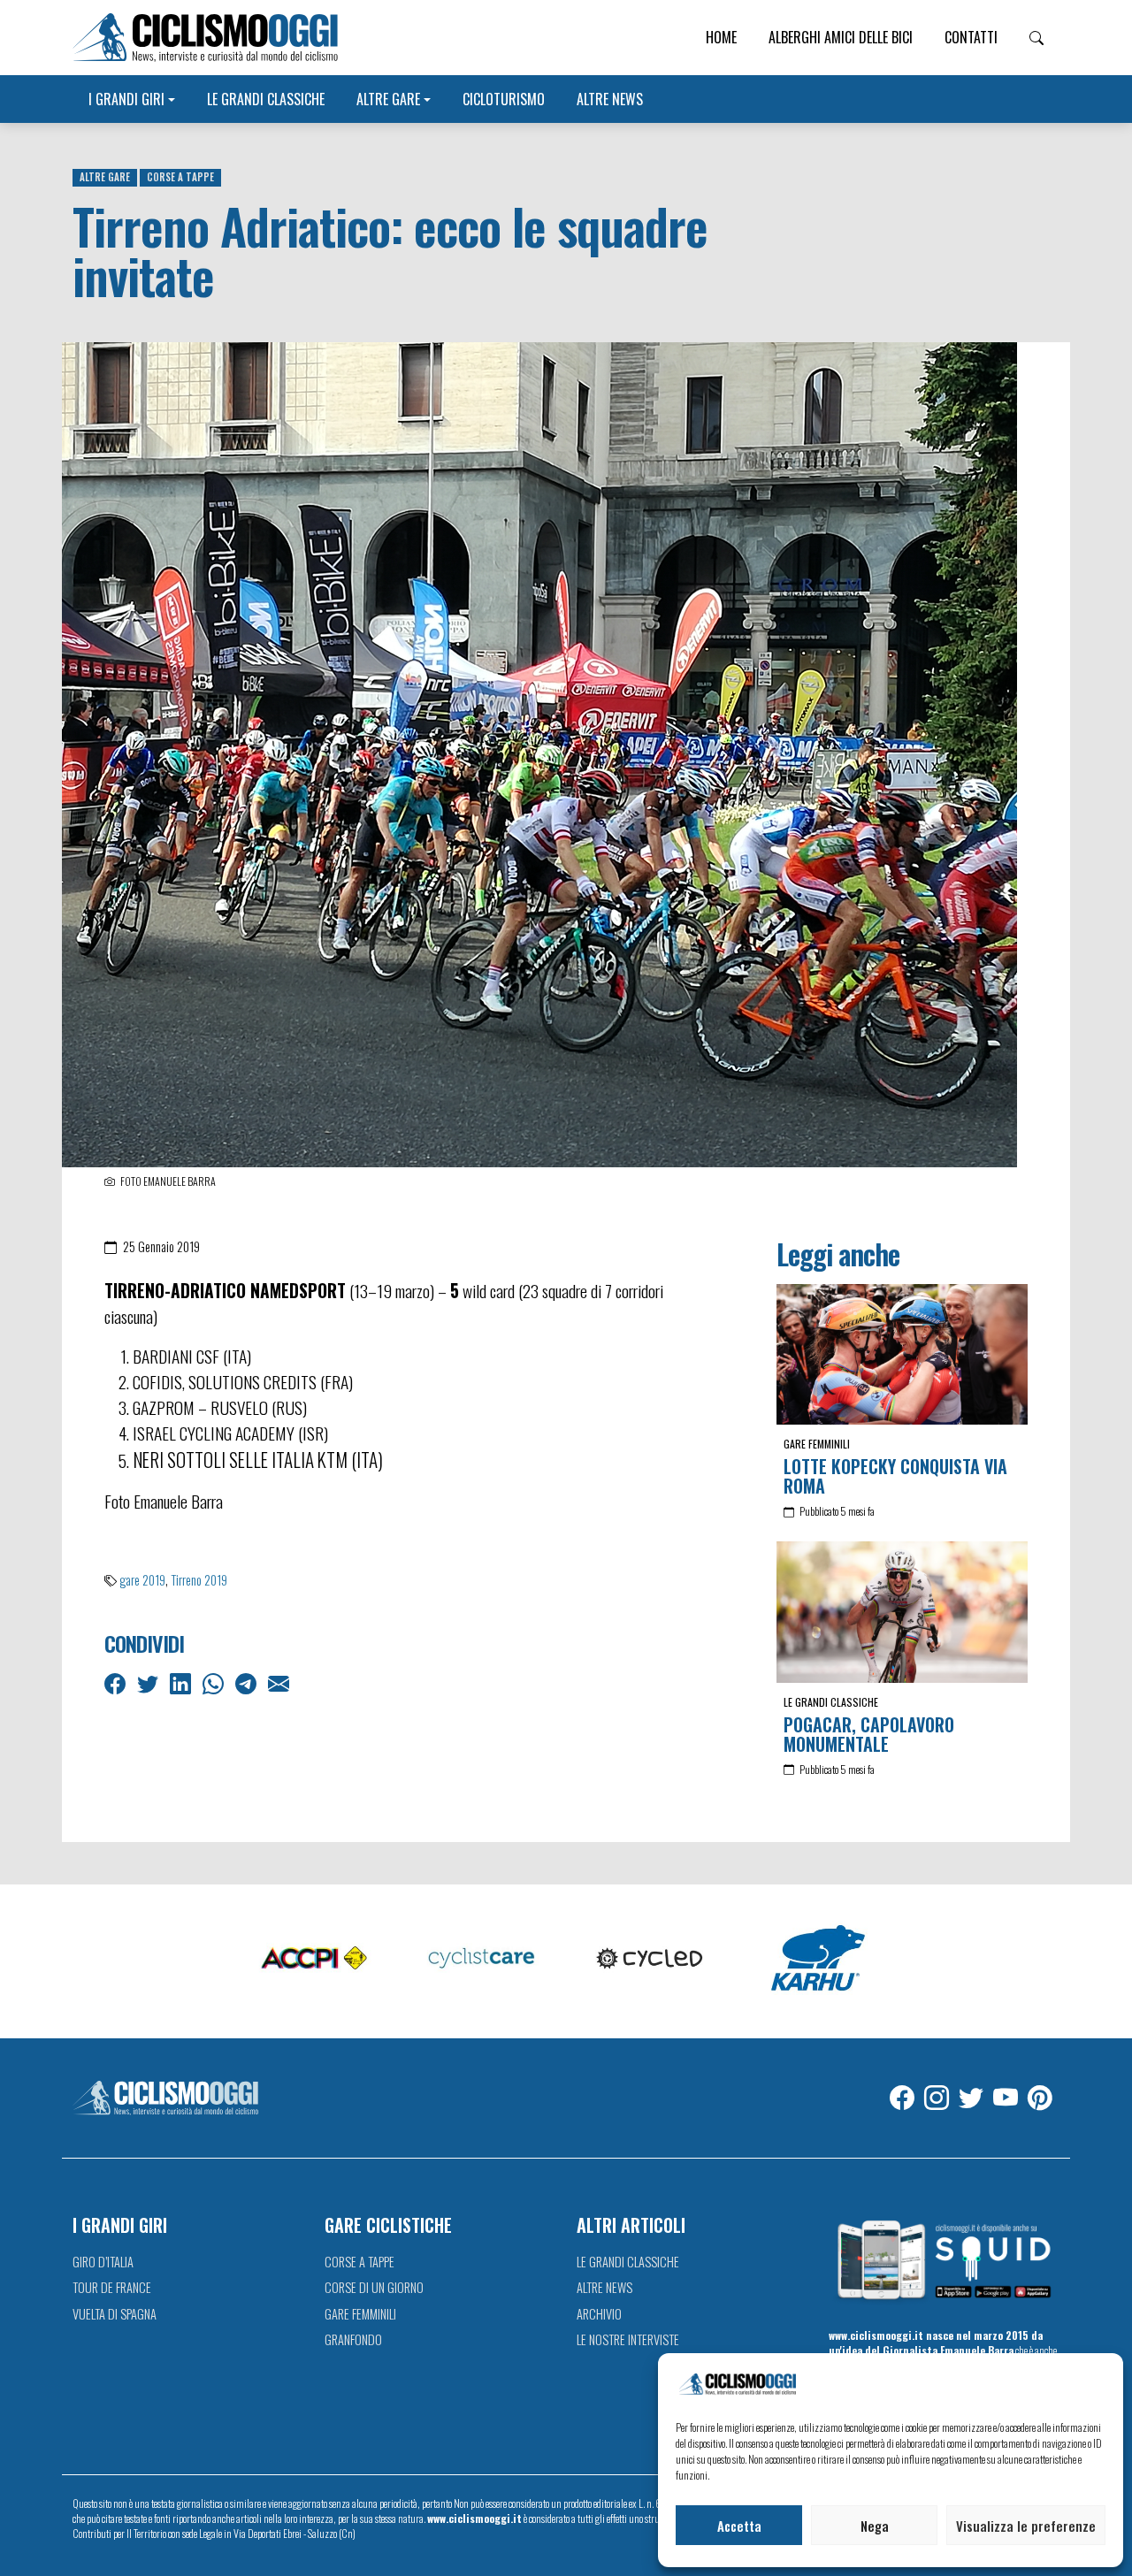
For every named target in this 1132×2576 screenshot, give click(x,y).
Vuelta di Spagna (115, 2314)
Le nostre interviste (628, 2339)
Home (721, 37)
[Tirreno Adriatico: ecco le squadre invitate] (539, 753)
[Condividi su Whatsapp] (215, 1682)
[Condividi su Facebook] (117, 1682)
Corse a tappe (180, 177)
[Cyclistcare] (482, 1960)
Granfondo (353, 2339)
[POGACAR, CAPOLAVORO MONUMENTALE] (902, 1612)
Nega (875, 2526)
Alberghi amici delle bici (841, 37)
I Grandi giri (126, 99)
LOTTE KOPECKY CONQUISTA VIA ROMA (895, 1476)
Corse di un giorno (374, 2287)
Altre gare (388, 99)
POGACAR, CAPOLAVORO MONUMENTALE (869, 1734)
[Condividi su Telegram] (248, 1682)
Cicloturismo (504, 99)
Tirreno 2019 (199, 1580)
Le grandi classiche (266, 99)
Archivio (599, 2314)
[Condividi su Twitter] (149, 1682)
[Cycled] (650, 1960)
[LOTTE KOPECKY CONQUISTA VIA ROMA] (902, 1355)
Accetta (739, 2526)
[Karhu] (818, 1960)
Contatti (971, 37)
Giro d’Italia (103, 2262)
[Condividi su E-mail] (280, 1682)
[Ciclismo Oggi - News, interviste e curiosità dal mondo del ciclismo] (205, 38)
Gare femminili (817, 1444)
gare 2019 (142, 1580)
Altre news (610, 99)
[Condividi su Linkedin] (182, 1682)
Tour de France (112, 2287)
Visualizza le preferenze (1026, 2526)
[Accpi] (314, 1960)
